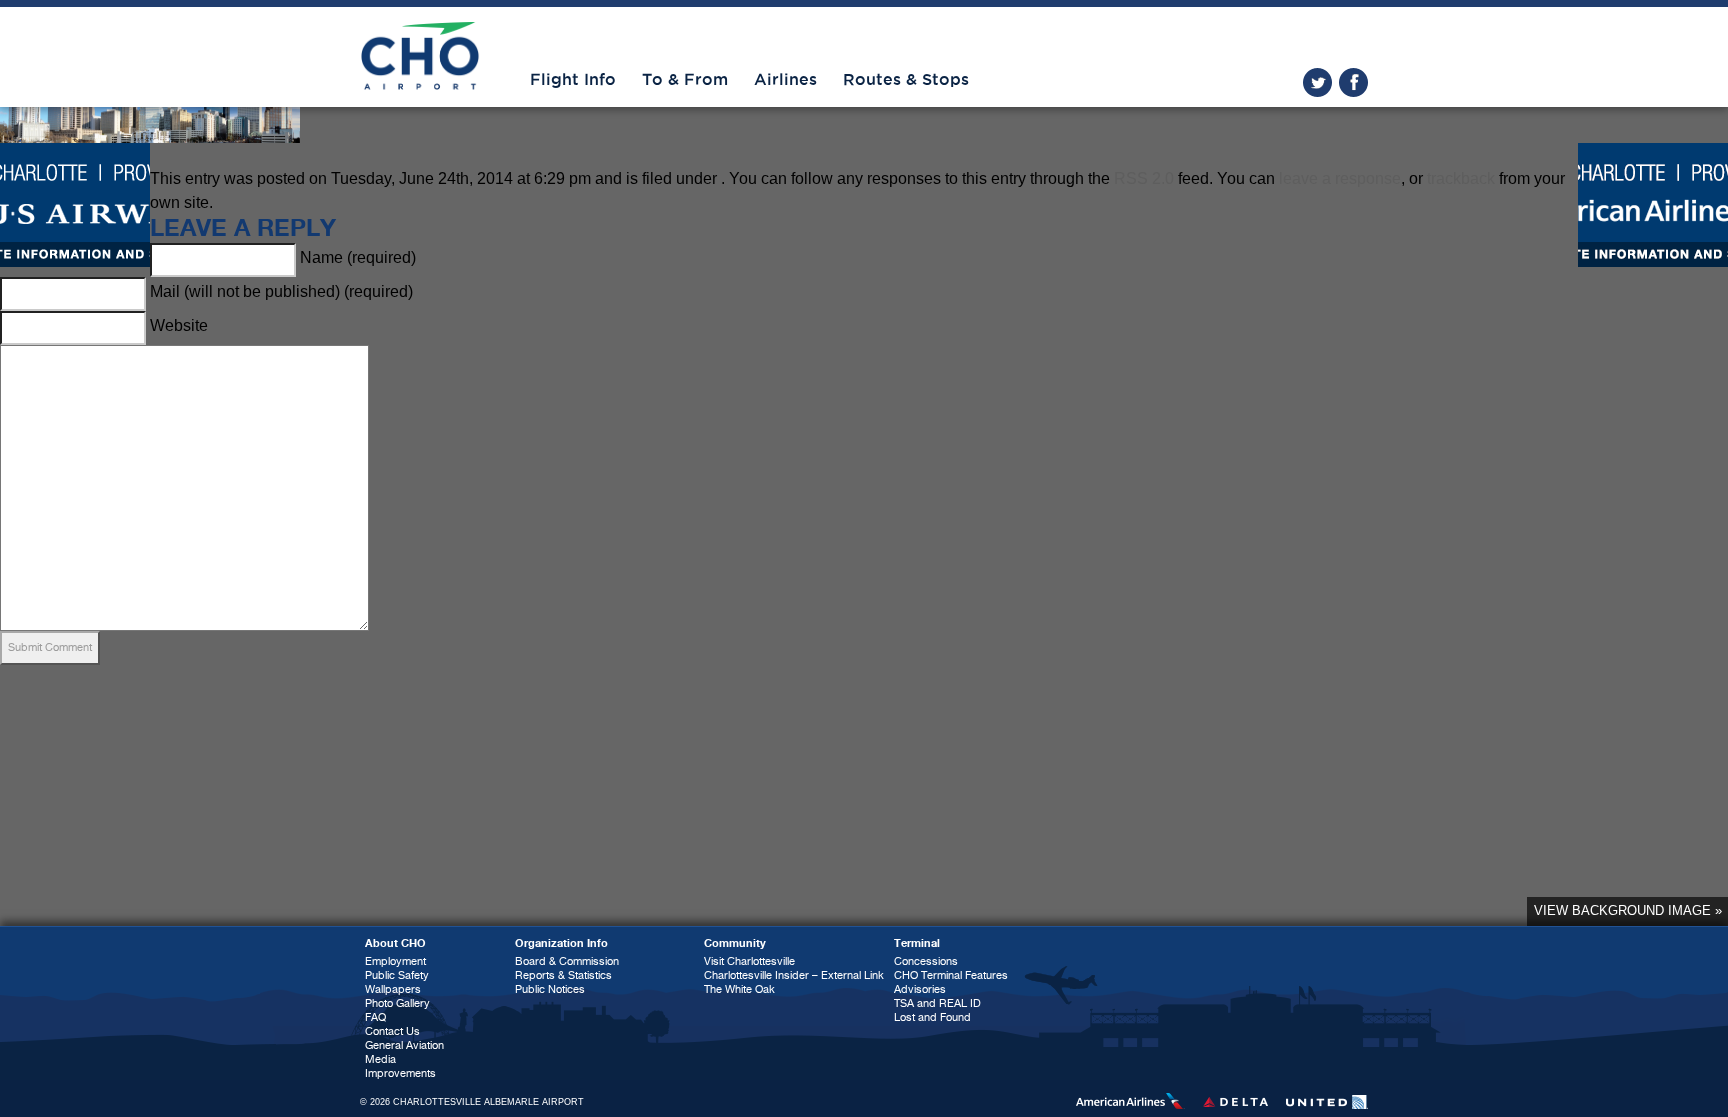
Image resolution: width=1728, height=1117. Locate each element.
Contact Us (392, 1031)
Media (380, 1059)
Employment (395, 961)
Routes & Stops (906, 80)
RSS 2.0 (1144, 178)
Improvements (400, 1073)
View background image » (1628, 910)
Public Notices (550, 989)
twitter (1317, 82)
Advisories (920, 989)
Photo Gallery (397, 1003)
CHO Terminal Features (951, 975)
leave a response (1340, 178)
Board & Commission (567, 961)
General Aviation (404, 1045)
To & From (685, 80)
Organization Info (561, 943)
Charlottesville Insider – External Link (794, 975)
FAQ (375, 1017)
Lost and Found (932, 1017)
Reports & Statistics (563, 975)
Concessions (926, 961)
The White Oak (739, 989)
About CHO (395, 943)
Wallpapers (393, 989)
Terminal (917, 943)
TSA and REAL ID (937, 1003)
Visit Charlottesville (749, 961)
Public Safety (397, 975)
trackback (1461, 178)
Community (735, 943)
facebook (1353, 82)
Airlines (785, 80)
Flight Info (573, 80)
